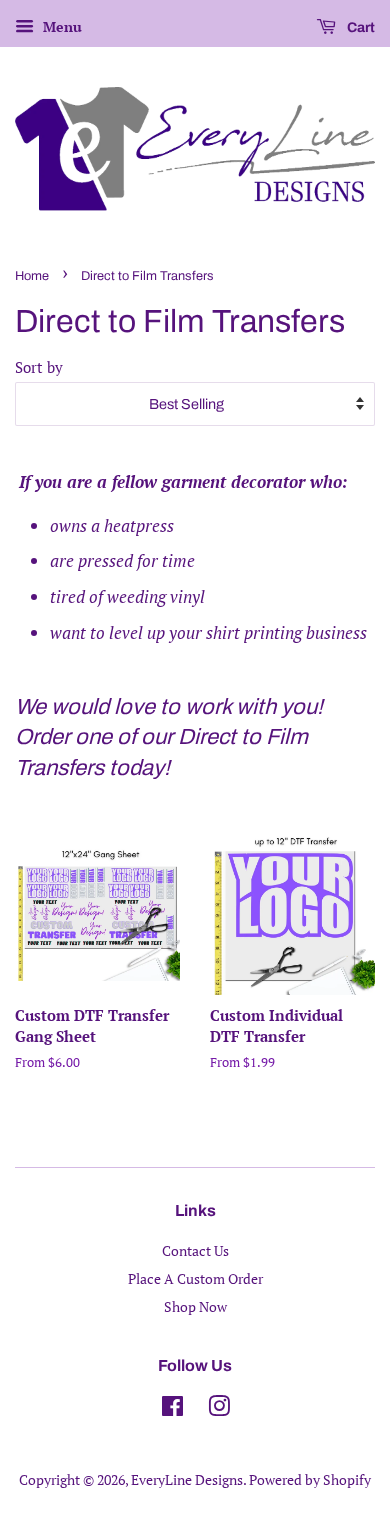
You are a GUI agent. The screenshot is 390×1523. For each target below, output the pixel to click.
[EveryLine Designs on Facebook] (172, 1409)
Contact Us (195, 1250)
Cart (359, 27)
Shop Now (195, 1306)
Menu (60, 26)
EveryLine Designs (187, 1479)
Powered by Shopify (310, 1479)
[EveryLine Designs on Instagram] (219, 1409)
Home (32, 276)
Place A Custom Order (195, 1278)
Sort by (39, 367)
